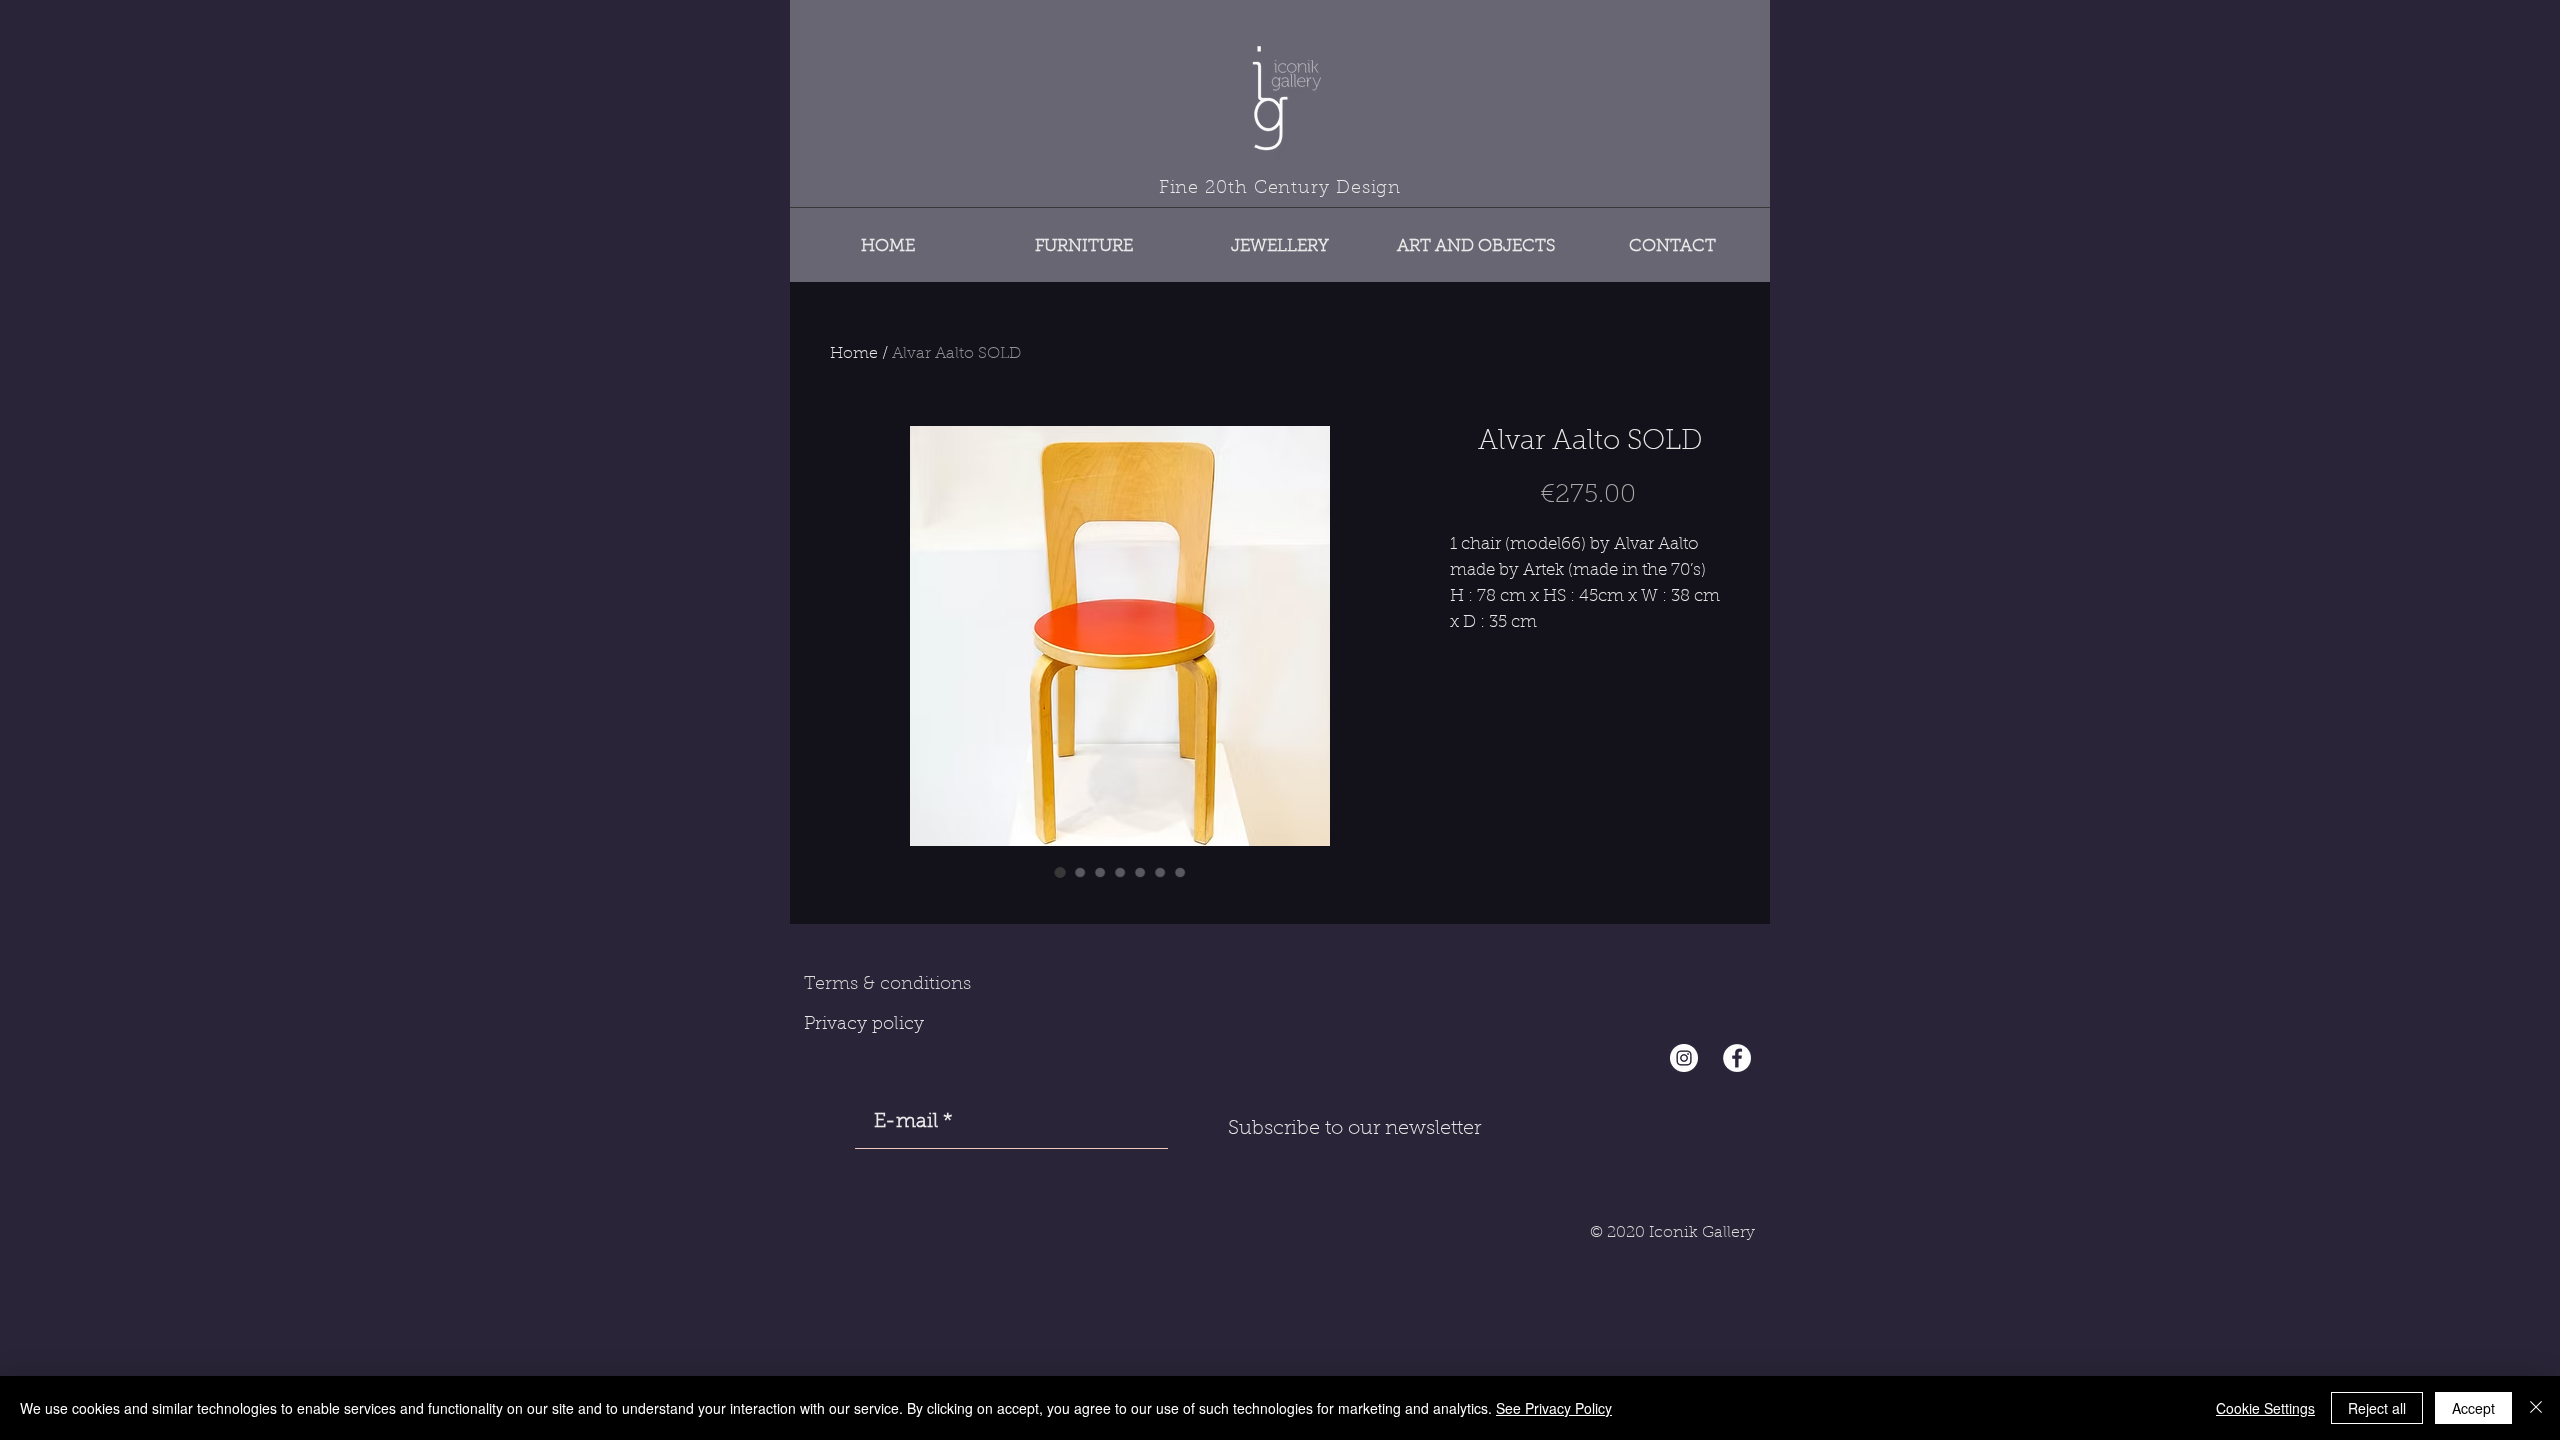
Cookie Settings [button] (2265, 1408)
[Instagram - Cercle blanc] (1684, 1058)
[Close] (2536, 1408)
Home (854, 354)
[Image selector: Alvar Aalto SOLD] (1060, 872)
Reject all (2377, 1408)
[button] (1084, 237)
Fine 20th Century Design (1280, 189)
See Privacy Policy (1554, 1408)
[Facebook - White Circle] (1737, 1058)
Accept (2473, 1408)
